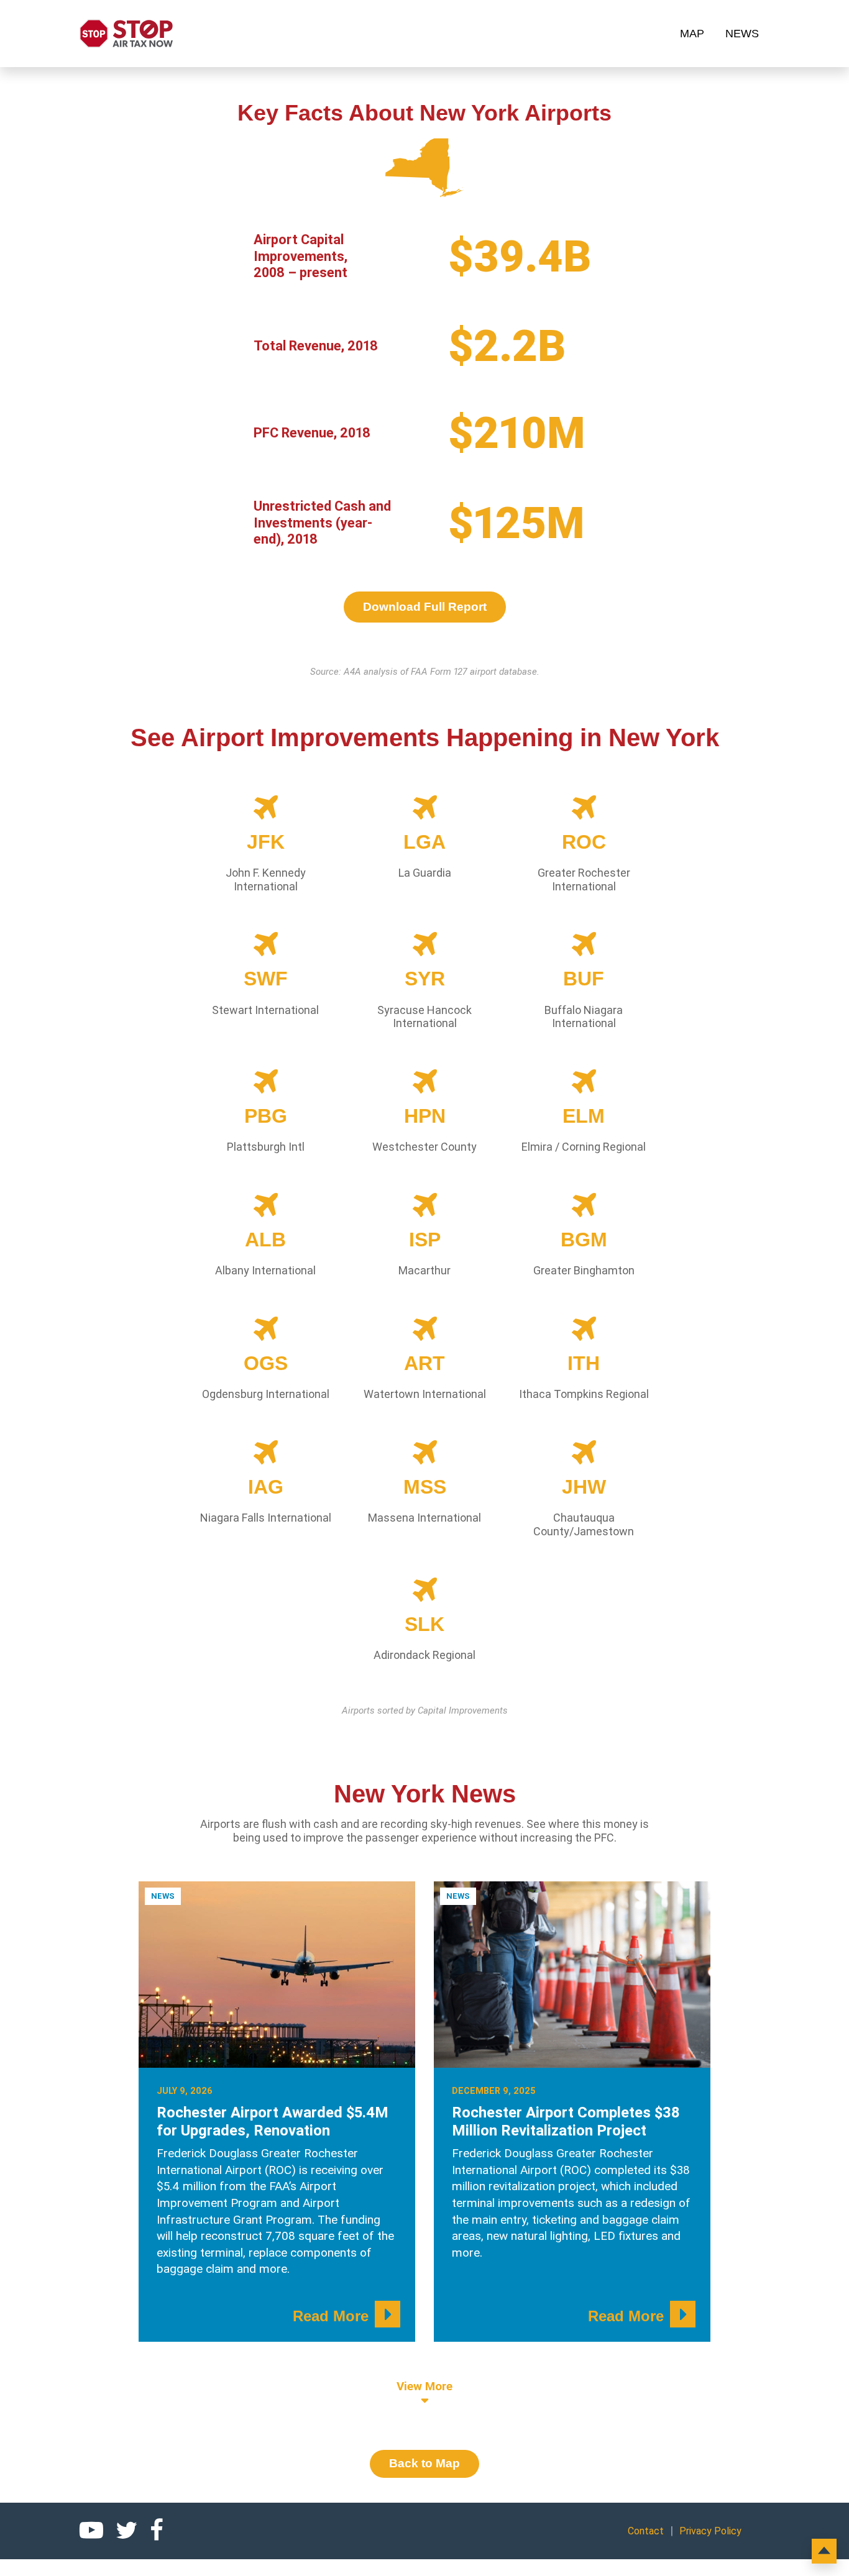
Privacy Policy (710, 2531)
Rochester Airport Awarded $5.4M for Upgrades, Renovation (273, 2122)
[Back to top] (824, 2551)
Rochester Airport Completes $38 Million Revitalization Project (566, 2122)
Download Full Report (425, 607)
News (742, 34)
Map (692, 34)
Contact (646, 2531)
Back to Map (424, 2463)
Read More (331, 2316)
